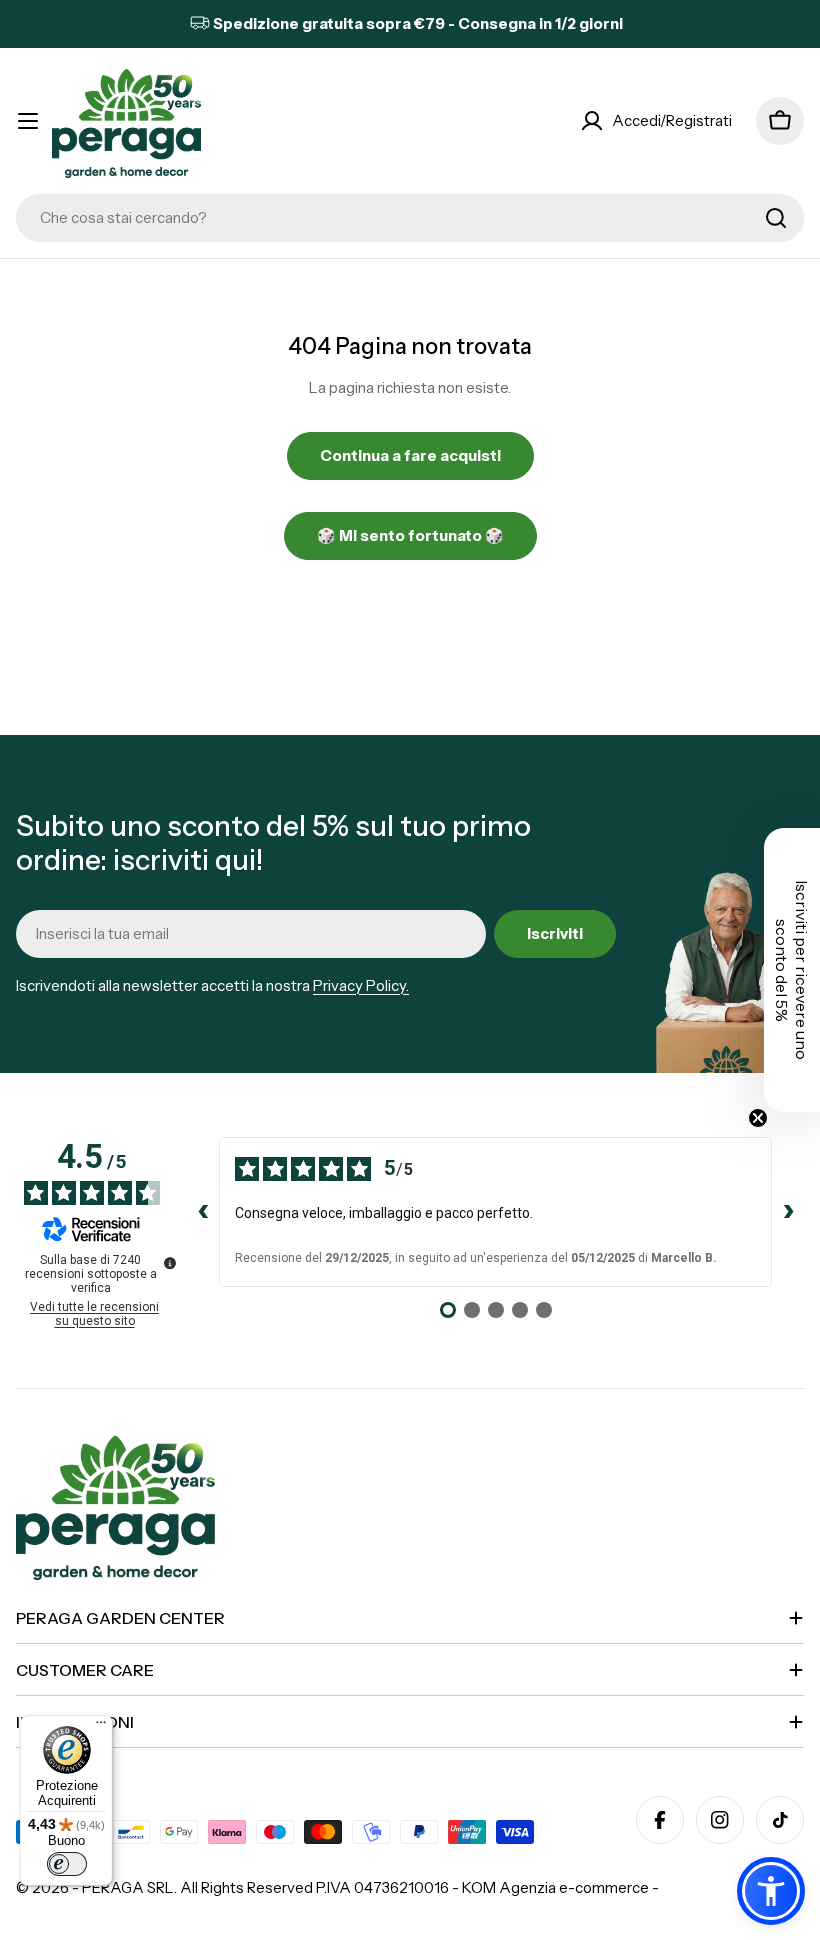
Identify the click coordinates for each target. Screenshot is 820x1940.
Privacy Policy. (361, 985)
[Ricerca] (776, 218)
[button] (771, 1891)
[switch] (67, 1864)
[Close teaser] (758, 1118)
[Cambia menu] (28, 121)
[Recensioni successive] (788, 1212)
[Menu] (101, 1727)
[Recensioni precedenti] (203, 1212)
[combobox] (410, 218)
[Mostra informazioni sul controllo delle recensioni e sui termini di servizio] (170, 1263)
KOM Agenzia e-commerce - (560, 1887)
